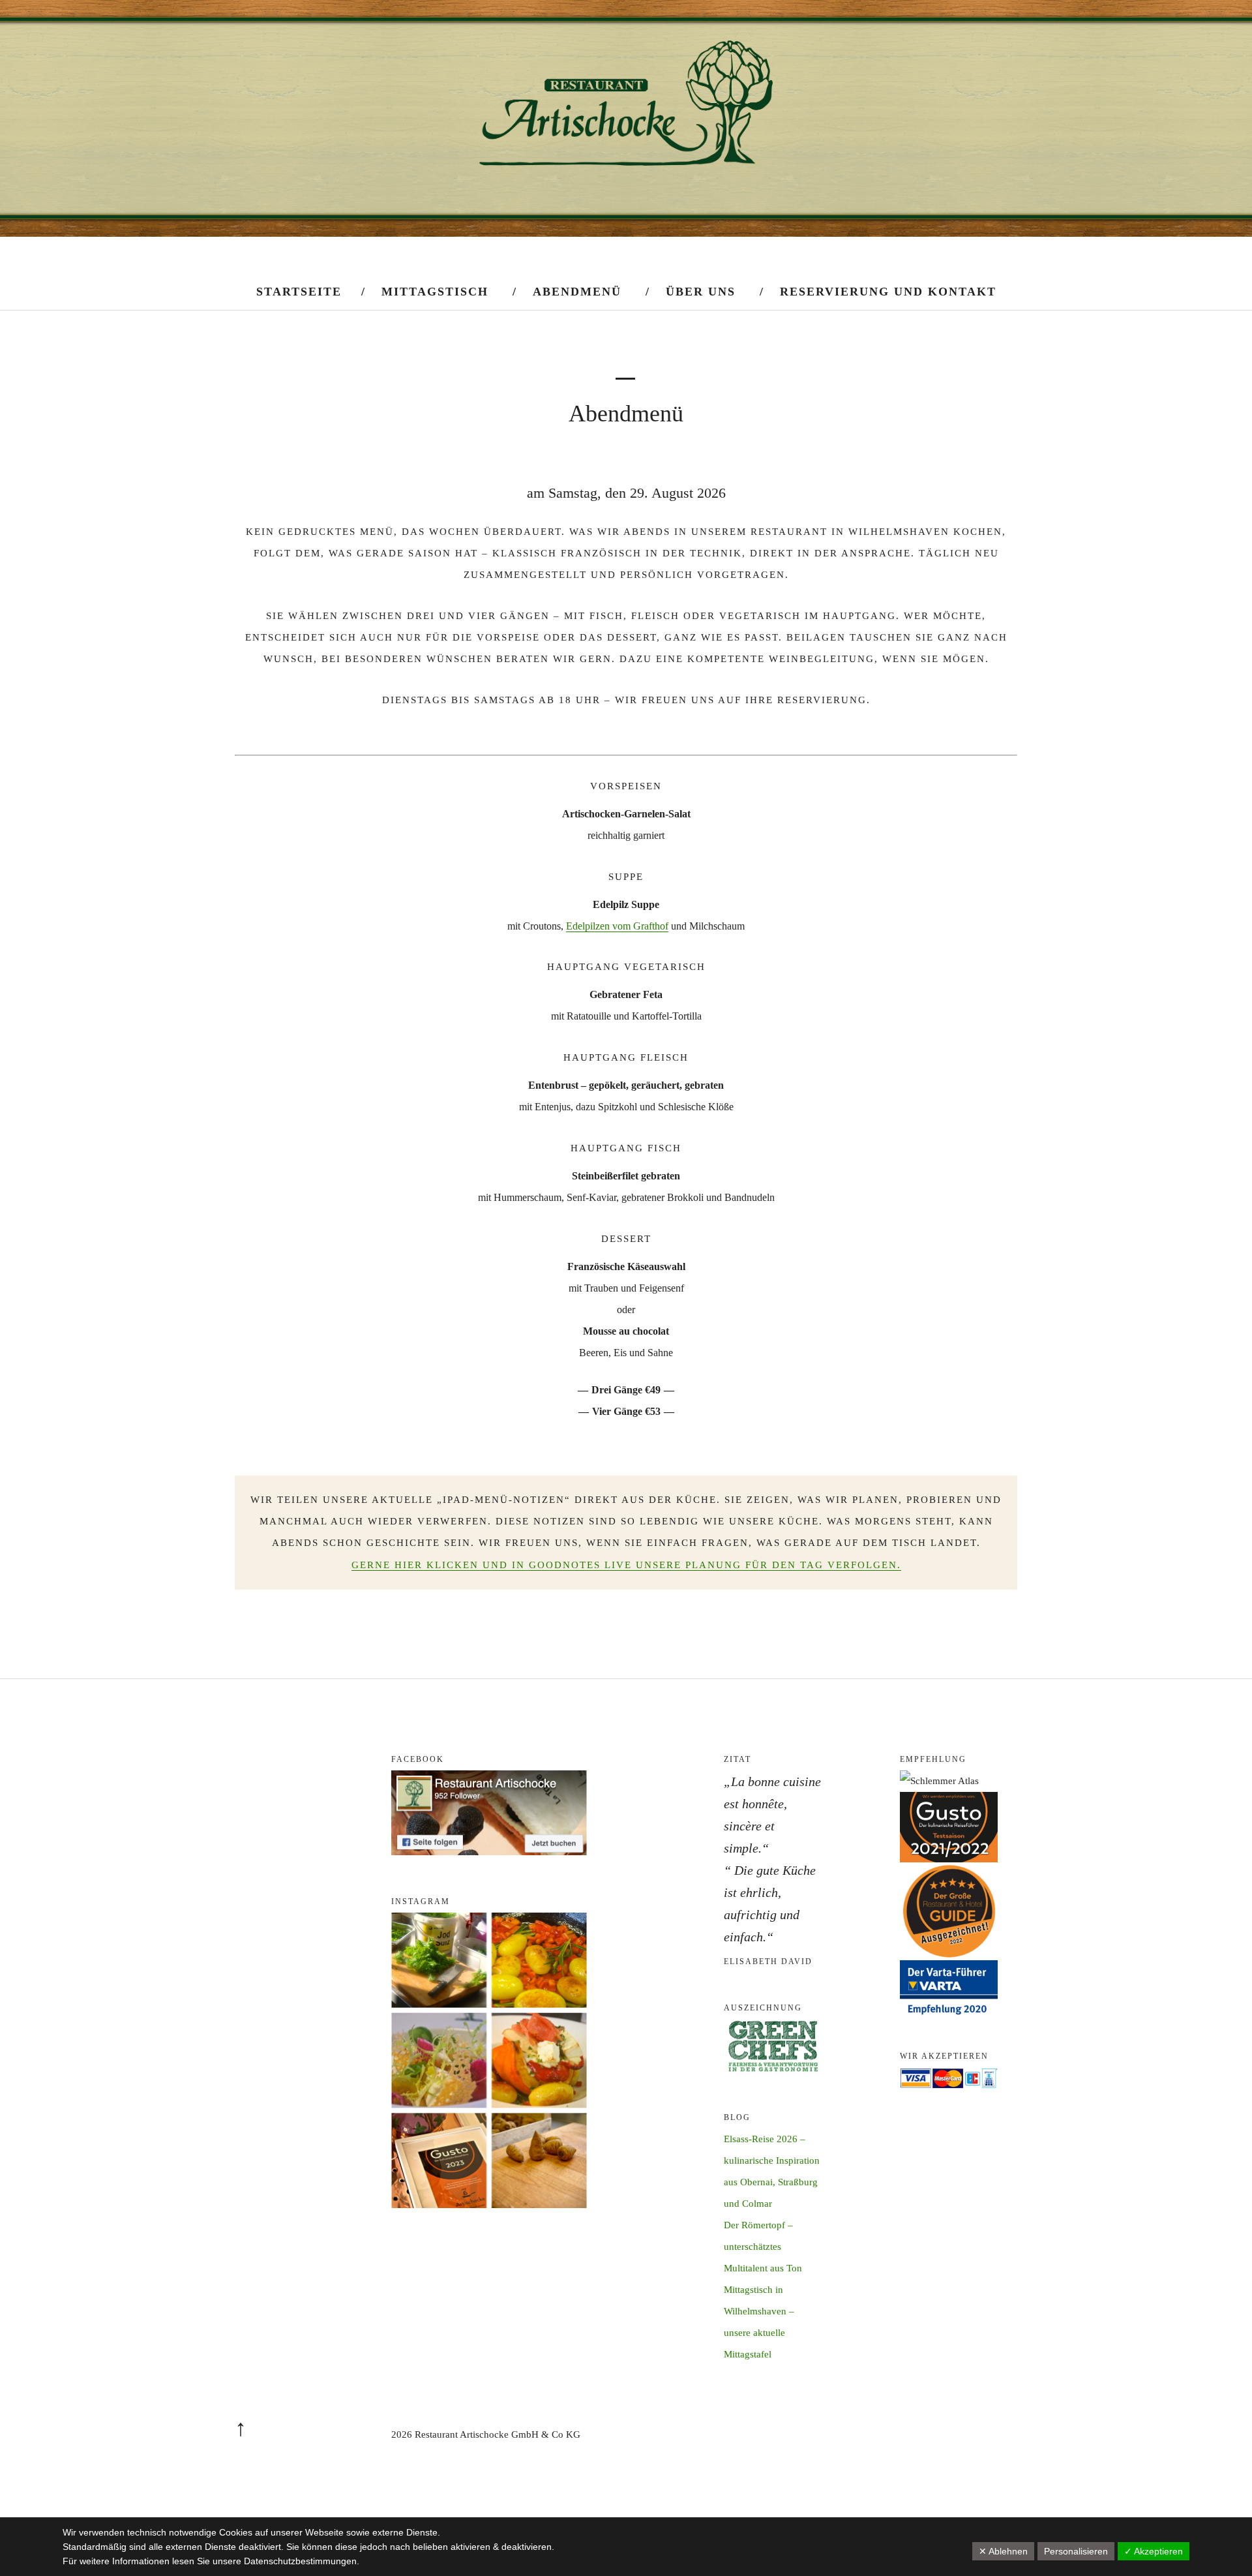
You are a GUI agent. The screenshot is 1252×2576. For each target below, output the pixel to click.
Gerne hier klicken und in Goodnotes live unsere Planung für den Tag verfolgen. (626, 1565)
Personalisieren (1076, 2551)
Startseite (299, 292)
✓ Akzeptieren (1154, 2551)
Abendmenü (577, 292)
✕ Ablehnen (1003, 2551)
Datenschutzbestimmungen (300, 2561)
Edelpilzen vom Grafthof (617, 926)
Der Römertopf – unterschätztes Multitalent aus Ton (763, 2247)
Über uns (701, 292)
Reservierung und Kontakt (888, 292)
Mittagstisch (435, 292)
